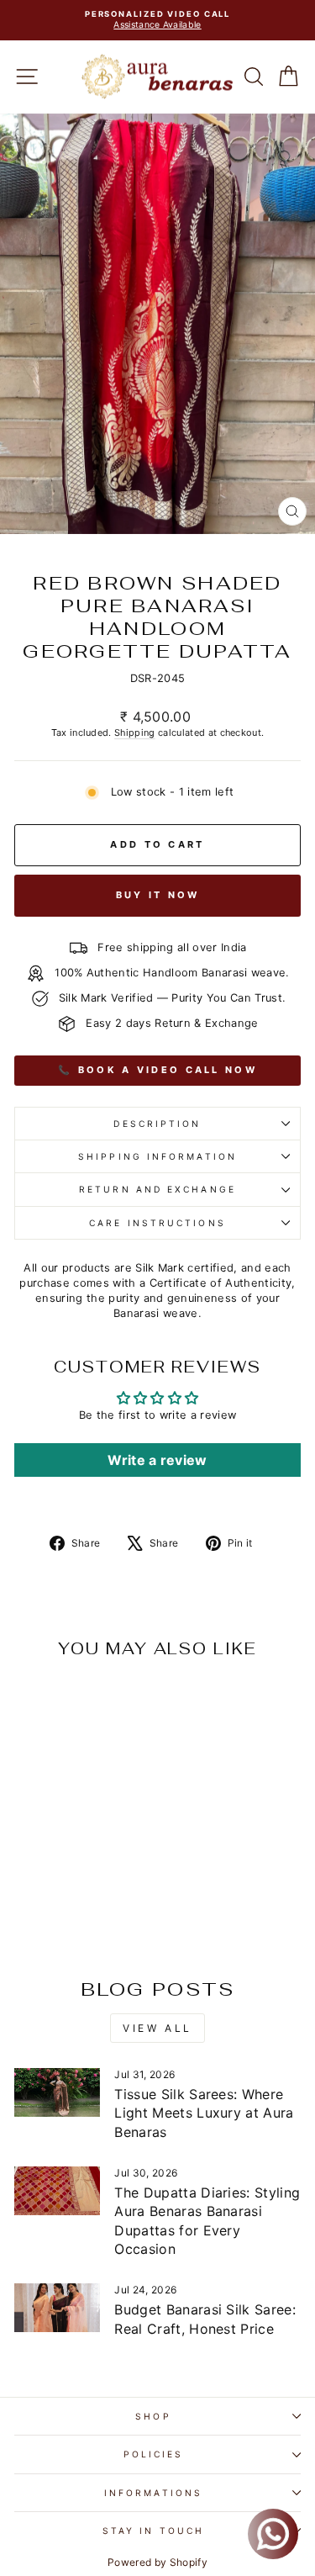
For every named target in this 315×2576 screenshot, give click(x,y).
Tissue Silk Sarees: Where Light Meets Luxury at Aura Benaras (204, 2113)
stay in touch (153, 2531)
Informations (153, 2493)
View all (157, 2028)
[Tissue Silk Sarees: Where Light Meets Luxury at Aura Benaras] (57, 2092)
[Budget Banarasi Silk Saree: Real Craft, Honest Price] (57, 2308)
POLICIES (154, 2454)
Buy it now (158, 895)
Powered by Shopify (157, 2562)
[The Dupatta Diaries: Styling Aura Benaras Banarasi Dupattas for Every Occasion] (57, 2191)
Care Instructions (157, 1223)
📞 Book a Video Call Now (157, 1070)
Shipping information (157, 1156)
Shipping (135, 733)
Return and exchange (157, 1189)
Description (157, 1124)
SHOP (153, 2416)
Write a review (157, 1460)
